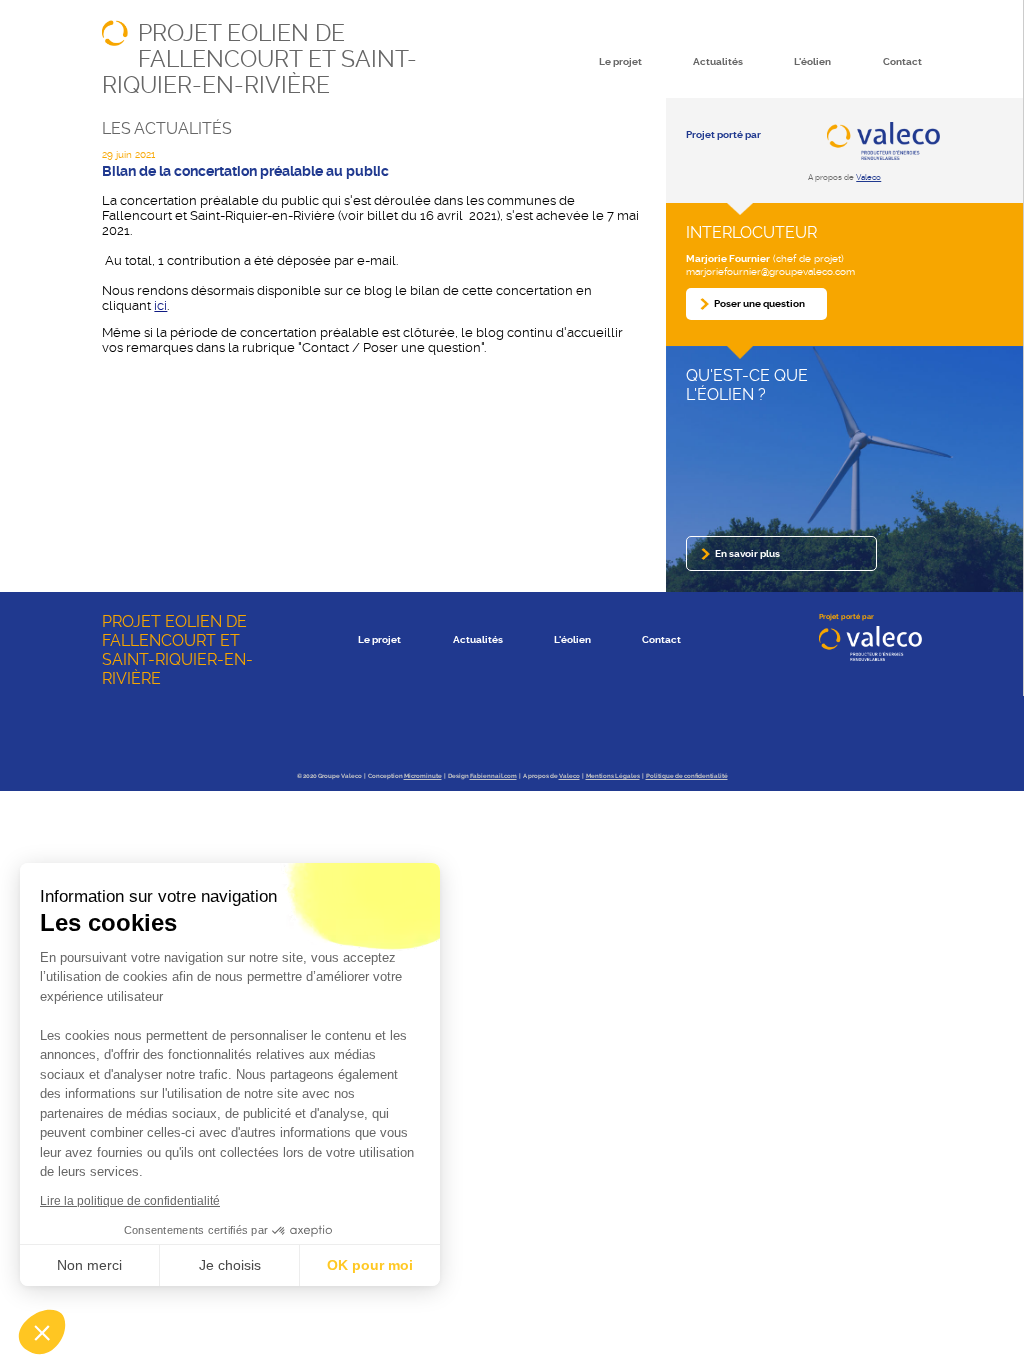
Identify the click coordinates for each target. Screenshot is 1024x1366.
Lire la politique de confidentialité (130, 1201)
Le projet (620, 62)
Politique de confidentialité (687, 776)
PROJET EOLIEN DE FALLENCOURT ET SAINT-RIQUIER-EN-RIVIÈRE (259, 59)
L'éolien (812, 62)
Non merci (89, 1265)
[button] (42, 1332)
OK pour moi (370, 1265)
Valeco (868, 177)
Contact (902, 62)
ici (160, 305)
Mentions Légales (613, 776)
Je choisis (230, 1265)
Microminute (423, 776)
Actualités (718, 62)
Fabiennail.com (493, 776)
